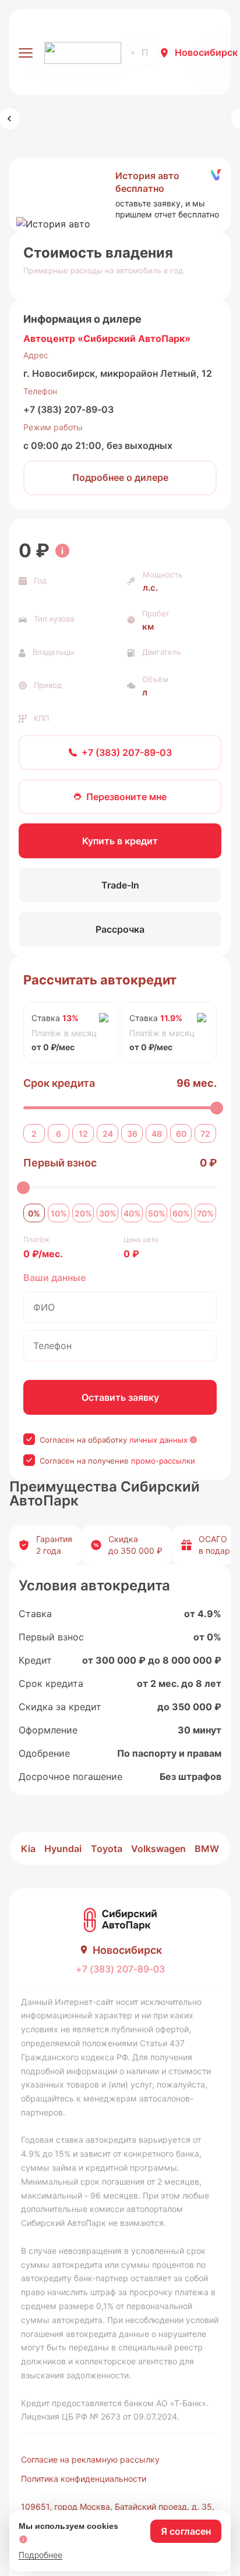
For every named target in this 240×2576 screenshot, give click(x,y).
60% (181, 1213)
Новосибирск (206, 52)
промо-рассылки (163, 1461)
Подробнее (40, 2555)
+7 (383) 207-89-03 (68, 409)
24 (108, 1134)
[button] (120, 195)
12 (83, 1134)
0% (34, 1213)
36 (132, 1134)
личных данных (158, 1440)
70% (205, 1213)
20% (83, 1213)
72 (205, 1134)
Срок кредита (59, 1083)
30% (108, 1213)
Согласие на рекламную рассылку (90, 2459)
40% (132, 1213)
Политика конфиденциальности (84, 2479)
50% (157, 1213)
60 (181, 1134)
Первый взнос (60, 1163)
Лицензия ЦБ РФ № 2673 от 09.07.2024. (100, 2416)
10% (59, 1213)
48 (157, 1134)
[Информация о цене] (62, 551)
